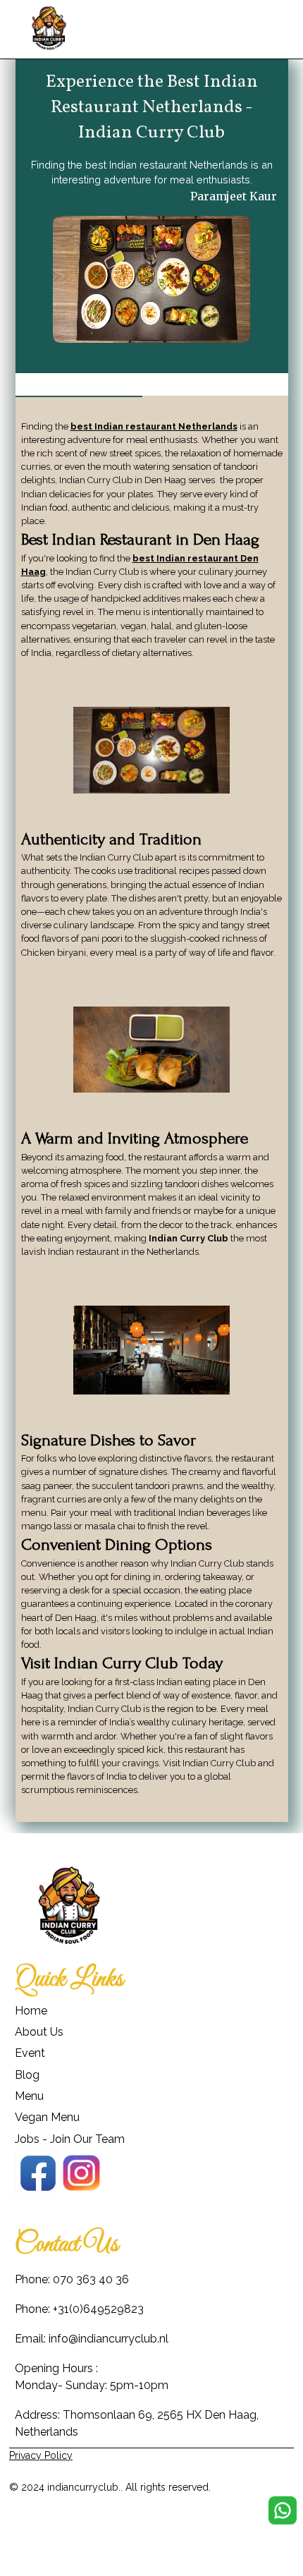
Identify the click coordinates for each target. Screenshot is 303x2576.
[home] (49, 29)
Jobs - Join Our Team (70, 2139)
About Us (39, 2032)
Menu (29, 2096)
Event (30, 2053)
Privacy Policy (41, 2455)
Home (31, 2011)
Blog (27, 2075)
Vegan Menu (47, 2117)
